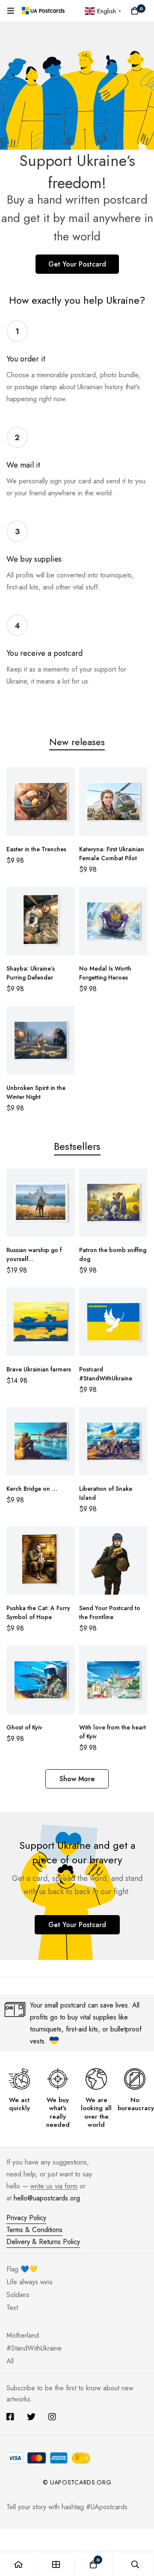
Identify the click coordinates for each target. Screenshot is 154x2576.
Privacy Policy (26, 2218)
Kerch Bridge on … (32, 1489)
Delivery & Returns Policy (43, 2242)
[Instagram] (52, 2417)
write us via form (54, 2186)
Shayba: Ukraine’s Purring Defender (31, 973)
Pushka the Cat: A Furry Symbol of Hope (38, 1612)
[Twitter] (31, 2417)
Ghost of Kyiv (24, 1727)
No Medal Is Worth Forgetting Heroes (105, 973)
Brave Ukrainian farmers (39, 1369)
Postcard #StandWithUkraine (106, 1374)
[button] (77, 1779)
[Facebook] (10, 2417)
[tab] (77, 742)
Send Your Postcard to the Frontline (110, 1612)
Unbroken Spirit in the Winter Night (36, 1092)
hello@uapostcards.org (47, 2198)
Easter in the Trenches (36, 849)
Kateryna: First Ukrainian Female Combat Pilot (112, 854)
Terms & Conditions (34, 2230)
